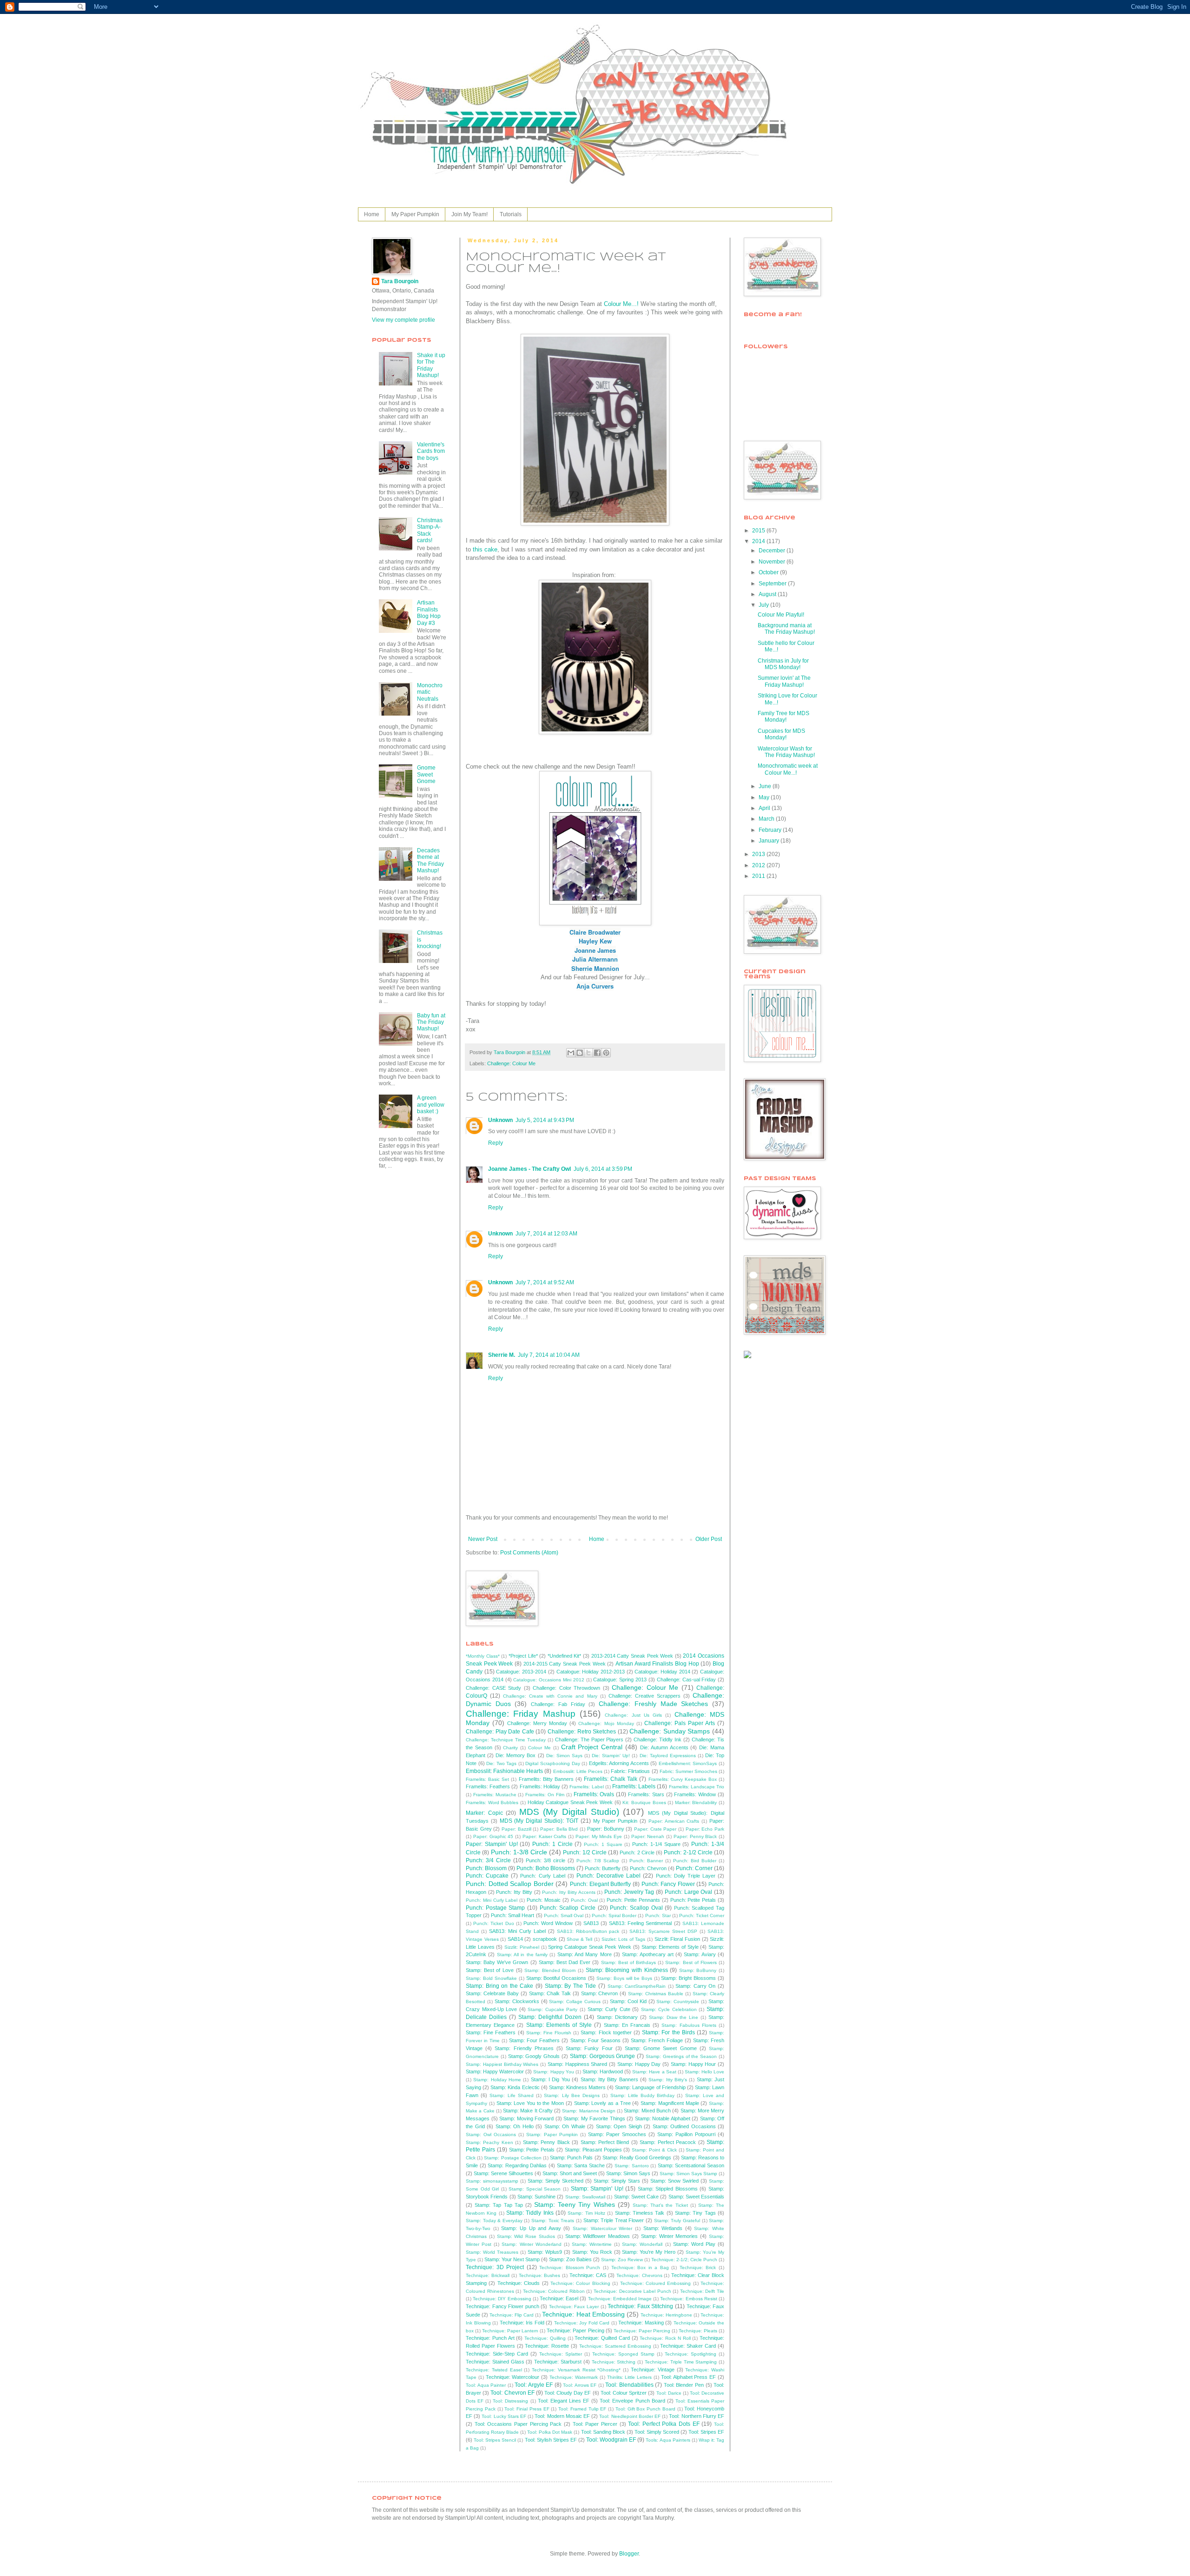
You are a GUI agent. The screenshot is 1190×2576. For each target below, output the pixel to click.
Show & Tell (579, 1939)
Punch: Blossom (486, 1868)
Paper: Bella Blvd (559, 1829)
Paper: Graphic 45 (493, 1836)
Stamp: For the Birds (668, 2032)
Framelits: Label (586, 1787)
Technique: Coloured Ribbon (554, 2291)
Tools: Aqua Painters (668, 2440)
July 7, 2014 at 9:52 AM (545, 1282)
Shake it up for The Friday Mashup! (431, 365)
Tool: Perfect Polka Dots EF (664, 2424)
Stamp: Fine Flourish (549, 2033)
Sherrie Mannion (595, 968)
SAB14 (515, 1939)
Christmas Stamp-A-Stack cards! (430, 530)
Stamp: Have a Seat (654, 2072)
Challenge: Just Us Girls (633, 1715)
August (768, 594)
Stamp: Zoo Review (622, 2260)
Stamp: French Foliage (657, 2040)
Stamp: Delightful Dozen (550, 2017)
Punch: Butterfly (603, 1868)
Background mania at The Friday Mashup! (786, 629)
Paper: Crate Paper (655, 1829)
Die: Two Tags (501, 1763)
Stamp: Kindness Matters (577, 2087)
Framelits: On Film (545, 1795)
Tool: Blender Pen (684, 2385)
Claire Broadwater (595, 932)
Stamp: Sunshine (536, 2197)
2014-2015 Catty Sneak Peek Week (565, 1664)
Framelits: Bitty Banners (546, 1779)
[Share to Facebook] (597, 1053)
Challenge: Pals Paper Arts (680, 1723)
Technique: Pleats (698, 2331)
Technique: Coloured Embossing (656, 2283)
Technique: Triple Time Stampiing (681, 2362)
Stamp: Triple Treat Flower (614, 2220)
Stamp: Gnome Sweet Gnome (661, 2048)
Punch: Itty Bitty (514, 1892)
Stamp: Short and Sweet (570, 2173)
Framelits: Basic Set (487, 1779)
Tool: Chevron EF (512, 2393)
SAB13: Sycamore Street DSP (663, 1931)
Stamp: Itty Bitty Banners (609, 2079)
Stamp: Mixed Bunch (647, 2111)
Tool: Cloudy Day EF (568, 2393)
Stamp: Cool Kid (628, 2001)
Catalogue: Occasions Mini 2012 (549, 1680)
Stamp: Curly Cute (609, 2009)
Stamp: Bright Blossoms (688, 1978)
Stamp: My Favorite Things (594, 2118)
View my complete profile (403, 320)
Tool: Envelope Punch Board (632, 2401)
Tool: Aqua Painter (486, 2385)
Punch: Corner (694, 1868)
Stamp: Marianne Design (589, 2111)
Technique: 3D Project (495, 2267)
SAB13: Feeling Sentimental (640, 1923)
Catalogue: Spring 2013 (620, 1680)
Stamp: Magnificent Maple (670, 2103)
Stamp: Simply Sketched (555, 2181)
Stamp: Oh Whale (565, 2126)
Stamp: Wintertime (592, 2244)
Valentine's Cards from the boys (431, 451)
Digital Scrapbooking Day (552, 1763)
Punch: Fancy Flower (668, 1884)
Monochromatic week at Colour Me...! (788, 769)
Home (372, 214)
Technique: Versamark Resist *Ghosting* (576, 2370)
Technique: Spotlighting (691, 2354)
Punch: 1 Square (603, 1844)
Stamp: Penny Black (546, 2142)
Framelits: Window (695, 1794)
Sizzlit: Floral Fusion (677, 1939)
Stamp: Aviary (700, 1954)
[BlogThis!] (580, 1053)
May (765, 797)
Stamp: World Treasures (492, 2252)
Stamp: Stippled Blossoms (668, 2189)
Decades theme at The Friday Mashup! (430, 860)
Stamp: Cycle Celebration (669, 2009)
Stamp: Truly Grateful (677, 2221)
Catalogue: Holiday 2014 (662, 1672)
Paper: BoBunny (606, 1829)
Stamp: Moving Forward (526, 2118)
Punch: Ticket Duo (493, 1923)
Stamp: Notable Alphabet (663, 2118)
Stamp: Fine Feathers (491, 2032)
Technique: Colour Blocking (580, 2283)
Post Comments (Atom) (529, 1553)
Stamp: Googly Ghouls (534, 2056)
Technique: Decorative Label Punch (632, 2291)
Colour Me (539, 1748)
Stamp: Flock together (606, 2032)
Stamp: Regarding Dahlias (517, 2165)
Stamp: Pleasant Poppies (593, 2150)
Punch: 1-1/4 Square (656, 1844)
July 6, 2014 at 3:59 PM (603, 1169)
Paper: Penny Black (695, 1836)
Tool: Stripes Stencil (495, 2440)
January (770, 841)
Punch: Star (658, 1915)
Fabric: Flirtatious (630, 1771)
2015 (759, 531)
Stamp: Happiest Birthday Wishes (502, 2064)
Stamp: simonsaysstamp (492, 2181)
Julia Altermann (595, 959)
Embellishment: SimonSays (688, 1763)
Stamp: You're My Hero (649, 2252)
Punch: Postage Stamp (495, 1908)
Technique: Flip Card (512, 2315)
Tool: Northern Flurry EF (697, 2416)
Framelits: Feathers (488, 1786)
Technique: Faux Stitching (640, 2306)
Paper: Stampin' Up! (492, 1844)
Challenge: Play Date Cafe (500, 1732)
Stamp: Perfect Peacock (668, 2142)
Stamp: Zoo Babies (570, 2259)
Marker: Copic (484, 1813)
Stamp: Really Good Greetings (637, 2158)
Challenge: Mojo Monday (606, 1723)
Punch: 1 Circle (552, 1844)
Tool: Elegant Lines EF (564, 2401)
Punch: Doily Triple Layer (686, 1876)
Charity (510, 1748)
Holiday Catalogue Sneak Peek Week (570, 1802)
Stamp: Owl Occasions (491, 2134)
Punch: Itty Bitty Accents (569, 1892)
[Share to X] (588, 1053)
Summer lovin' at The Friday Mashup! (784, 681)
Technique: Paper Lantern (510, 2331)
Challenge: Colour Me (511, 1063)
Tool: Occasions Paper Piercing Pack (518, 2424)
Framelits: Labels (634, 1786)
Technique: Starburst (558, 2362)
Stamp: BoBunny (698, 1970)
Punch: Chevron (648, 1868)
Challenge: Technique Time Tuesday (506, 1740)
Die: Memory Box (516, 1755)
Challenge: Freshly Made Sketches (653, 1704)
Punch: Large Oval (688, 1892)
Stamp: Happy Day (639, 2064)
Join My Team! (469, 214)
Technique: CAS (588, 2275)
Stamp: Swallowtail (585, 2197)
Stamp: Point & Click (654, 2150)
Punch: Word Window (548, 1923)
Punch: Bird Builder (695, 1861)
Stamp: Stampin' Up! (597, 2189)
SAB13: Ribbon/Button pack (588, 1931)
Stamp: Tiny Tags (695, 2213)
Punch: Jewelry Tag (629, 1892)
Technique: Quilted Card (602, 2338)
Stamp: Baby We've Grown (497, 1962)
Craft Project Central (592, 1747)
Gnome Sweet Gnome (426, 774)
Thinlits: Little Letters (630, 2377)
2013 (759, 854)
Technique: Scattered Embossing (615, 2346)
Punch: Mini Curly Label (492, 1900)
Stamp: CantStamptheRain (637, 1986)
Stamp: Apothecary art (648, 1954)
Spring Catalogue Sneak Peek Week (590, 1947)
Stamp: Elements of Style (670, 1947)
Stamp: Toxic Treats (553, 2221)
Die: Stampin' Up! (611, 1756)
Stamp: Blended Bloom (550, 1970)
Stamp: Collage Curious (575, 2002)
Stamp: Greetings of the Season (681, 2056)
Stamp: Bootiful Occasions (556, 1978)
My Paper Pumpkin (415, 214)
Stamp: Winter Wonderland (531, 2244)
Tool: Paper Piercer (595, 2424)
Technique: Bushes (540, 2275)
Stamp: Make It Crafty (528, 2111)
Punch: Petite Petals (693, 1900)
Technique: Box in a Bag (640, 2267)
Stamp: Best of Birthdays (628, 1962)
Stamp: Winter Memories (670, 2236)
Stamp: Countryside (678, 2002)
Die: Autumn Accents (664, 1747)
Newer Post (483, 1539)
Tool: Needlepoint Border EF (630, 2416)
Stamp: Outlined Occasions (684, 2126)
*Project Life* (523, 1656)
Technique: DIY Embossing (502, 2299)
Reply (496, 1143)
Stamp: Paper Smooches (617, 2134)
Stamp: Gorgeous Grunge (603, 2056)
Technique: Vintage (653, 2370)
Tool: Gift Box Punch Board (645, 2409)
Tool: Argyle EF (534, 2385)
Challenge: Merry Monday (537, 1723)
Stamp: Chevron (600, 1993)
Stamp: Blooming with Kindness (627, 1970)
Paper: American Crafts (674, 1821)
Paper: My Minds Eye (599, 1836)
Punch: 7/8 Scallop (598, 1861)
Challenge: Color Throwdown (566, 1688)
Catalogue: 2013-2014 (521, 1672)
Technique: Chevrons (639, 2275)
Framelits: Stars (646, 1794)
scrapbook (545, 1939)
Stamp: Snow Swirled (674, 2181)
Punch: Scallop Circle (568, 1908)
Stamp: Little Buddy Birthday (643, 2095)
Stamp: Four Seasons (595, 2040)
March (767, 819)
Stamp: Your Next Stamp (512, 2259)
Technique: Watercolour (513, 2377)
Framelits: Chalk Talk (611, 1779)
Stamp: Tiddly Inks (530, 2213)
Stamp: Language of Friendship (650, 2087)
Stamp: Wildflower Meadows (598, 2236)
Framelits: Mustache (495, 1795)
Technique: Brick (698, 2267)
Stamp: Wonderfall (642, 2244)
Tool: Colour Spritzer (624, 2393)
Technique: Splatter (561, 2354)
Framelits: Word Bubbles (492, 1803)
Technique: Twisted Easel (494, 2370)
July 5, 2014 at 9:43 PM (545, 1120)
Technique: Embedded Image (620, 2299)
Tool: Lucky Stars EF (504, 2416)
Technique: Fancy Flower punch (502, 2306)
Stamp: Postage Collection (512, 2158)
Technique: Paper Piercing (642, 2331)
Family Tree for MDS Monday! (783, 717)
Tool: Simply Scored (657, 2432)
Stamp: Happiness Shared (578, 2064)
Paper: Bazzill (516, 1829)
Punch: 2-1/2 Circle (688, 1852)
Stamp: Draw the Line (674, 2017)
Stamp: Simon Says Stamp (688, 2174)
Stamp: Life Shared (511, 2095)
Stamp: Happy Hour (694, 2064)
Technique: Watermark (574, 2377)
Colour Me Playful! (781, 615)
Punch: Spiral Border (614, 1915)
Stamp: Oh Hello (515, 2126)
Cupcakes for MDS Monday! (781, 734)
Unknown (500, 1120)
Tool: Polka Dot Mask (550, 2432)
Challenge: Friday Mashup (521, 1714)
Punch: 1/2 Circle (585, 1852)
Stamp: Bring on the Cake (499, 1986)
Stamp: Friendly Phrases (524, 2048)
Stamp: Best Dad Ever (565, 1962)
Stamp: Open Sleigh (619, 2126)
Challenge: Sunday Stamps (670, 1731)
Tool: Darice (669, 2393)
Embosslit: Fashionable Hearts (504, 1771)
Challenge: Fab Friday (558, 1704)
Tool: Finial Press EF (527, 2409)
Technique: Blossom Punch (570, 2267)
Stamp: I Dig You (550, 2079)
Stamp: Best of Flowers (691, 1962)
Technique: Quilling (545, 2338)
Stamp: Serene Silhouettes (503, 2173)
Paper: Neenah (648, 1836)
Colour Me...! (621, 304)
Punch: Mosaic (544, 1900)
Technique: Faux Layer (574, 2307)
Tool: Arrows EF (580, 2385)
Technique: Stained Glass (495, 2362)
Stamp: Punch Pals (571, 2158)
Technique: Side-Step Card (497, 2354)
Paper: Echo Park (705, 1829)
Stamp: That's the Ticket (660, 2205)
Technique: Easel (559, 2298)
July (764, 605)
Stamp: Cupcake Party (552, 2009)
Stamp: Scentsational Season (691, 2165)
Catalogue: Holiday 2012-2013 (591, 1672)
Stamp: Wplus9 (545, 2252)
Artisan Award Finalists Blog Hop (657, 1664)
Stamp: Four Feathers (534, 2040)
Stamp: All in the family (522, 1955)
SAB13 (591, 1923)
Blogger (629, 2554)
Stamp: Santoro (632, 2166)
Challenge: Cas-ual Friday (687, 1680)
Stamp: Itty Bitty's (668, 2080)
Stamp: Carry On (695, 1986)
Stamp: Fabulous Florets (689, 2025)
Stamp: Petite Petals (532, 2150)
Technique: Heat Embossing (583, 2314)
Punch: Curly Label (542, 1876)
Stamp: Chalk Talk (550, 1993)
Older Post (709, 1539)
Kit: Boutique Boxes (644, 1803)
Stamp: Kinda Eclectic (515, 2087)
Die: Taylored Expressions (668, 1756)
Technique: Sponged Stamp (623, 2354)
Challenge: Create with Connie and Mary (550, 1696)
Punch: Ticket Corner (702, 1915)
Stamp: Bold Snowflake (491, 1978)
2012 (759, 865)
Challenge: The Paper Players (589, 1739)
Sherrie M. (502, 1355)
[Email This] (571, 1053)
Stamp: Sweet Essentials (697, 2197)
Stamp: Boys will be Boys (624, 1978)
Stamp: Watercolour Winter (602, 2228)
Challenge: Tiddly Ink (658, 1739)
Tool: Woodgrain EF (611, 2440)
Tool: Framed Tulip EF (582, 2409)
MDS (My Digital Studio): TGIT (539, 1821)
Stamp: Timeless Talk (640, 2213)
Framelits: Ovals (594, 1794)
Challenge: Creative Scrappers (645, 1696)
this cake (485, 549)
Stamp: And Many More (585, 1954)
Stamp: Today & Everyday (494, 2221)
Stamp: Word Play (694, 2244)
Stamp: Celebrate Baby (492, 1993)
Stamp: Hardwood (603, 2071)
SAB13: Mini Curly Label (517, 1931)
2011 (759, 876)
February (771, 830)
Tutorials (511, 214)
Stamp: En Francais (627, 2025)
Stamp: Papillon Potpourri (686, 2134)
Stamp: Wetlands (663, 2228)
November (773, 562)
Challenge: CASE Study (493, 1688)
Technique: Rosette (547, 2346)
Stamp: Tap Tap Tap (499, 2205)
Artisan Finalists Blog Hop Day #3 (429, 613)
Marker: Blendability (696, 1803)
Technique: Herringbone (666, 2315)
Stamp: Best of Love (490, 1970)
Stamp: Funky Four (589, 2048)
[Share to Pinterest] (606, 1053)
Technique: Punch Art (490, 2338)
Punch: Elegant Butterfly (600, 1884)
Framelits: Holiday (540, 1786)
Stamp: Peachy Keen (489, 2142)
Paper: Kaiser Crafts (545, 1836)
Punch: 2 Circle (637, 1852)
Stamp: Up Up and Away (531, 2228)
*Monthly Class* (483, 1656)
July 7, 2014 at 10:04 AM (549, 1355)
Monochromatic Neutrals (430, 692)
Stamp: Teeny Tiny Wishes (575, 2204)
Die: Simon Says (564, 1756)
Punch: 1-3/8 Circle (519, 1852)
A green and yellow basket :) (431, 1105)
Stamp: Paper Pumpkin (552, 2134)
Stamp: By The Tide (571, 1986)
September (773, 584)
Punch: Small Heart (512, 1915)
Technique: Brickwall (488, 2275)
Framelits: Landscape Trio (697, 1787)
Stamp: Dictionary (617, 2017)
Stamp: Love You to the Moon (530, 2103)
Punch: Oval (584, 1900)
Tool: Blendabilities (629, 2385)
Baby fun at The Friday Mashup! (431, 1022)
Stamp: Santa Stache (581, 2165)
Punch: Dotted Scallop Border (510, 1884)
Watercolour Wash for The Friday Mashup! (786, 752)
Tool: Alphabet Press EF (688, 2377)
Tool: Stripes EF (706, 2432)
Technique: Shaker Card (688, 2346)
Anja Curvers (595, 986)
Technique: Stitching (614, 2362)
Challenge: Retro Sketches (582, 1732)
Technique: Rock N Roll (665, 2338)
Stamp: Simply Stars (617, 2181)
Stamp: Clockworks (517, 2001)
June (766, 786)
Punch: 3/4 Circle (488, 1860)
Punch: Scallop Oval (636, 1908)
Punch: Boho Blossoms (546, 1868)
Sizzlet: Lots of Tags (624, 1939)
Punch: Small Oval (564, 1915)
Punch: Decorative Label (608, 1876)
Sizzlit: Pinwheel (522, 1947)
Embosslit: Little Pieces (578, 1771)
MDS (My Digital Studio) (569, 1812)
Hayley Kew (595, 941)
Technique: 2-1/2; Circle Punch (684, 2260)
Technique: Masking (641, 2323)
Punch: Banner (646, 1861)
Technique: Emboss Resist (688, 2299)
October (769, 572)
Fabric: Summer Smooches (688, 1771)
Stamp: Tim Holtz (586, 2213)
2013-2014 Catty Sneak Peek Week (632, 1656)
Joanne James (595, 950)
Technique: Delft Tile (702, 2291)
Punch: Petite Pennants (633, 1900)
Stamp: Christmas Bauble (656, 1994)
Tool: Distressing (510, 2401)
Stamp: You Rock (592, 2252)
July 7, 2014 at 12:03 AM (546, 1234)
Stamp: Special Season (535, 2189)
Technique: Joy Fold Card (582, 2323)
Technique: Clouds (519, 2283)
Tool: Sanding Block (603, 2432)
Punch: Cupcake (487, 1876)
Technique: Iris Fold (522, 2323)
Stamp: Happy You (553, 2072)
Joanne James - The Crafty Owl (529, 1169)
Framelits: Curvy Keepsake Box (683, 1779)
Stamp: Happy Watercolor (495, 2071)
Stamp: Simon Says (628, 2173)
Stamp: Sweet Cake (637, 2197)
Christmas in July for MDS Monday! (783, 664)
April (765, 808)
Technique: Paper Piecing (575, 2330)
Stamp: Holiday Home (497, 2080)
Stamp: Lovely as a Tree (602, 2103)
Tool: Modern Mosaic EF (562, 2416)
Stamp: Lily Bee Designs (572, 2095)
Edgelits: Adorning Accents (619, 1763)
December (773, 551)
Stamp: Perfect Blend (605, 2142)
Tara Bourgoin (400, 281)
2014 (759, 541)
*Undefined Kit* (565, 1656)
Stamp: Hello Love (704, 2072)
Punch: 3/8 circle (545, 1860)
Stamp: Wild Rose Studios (526, 2236)
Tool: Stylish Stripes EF (551, 2440)
